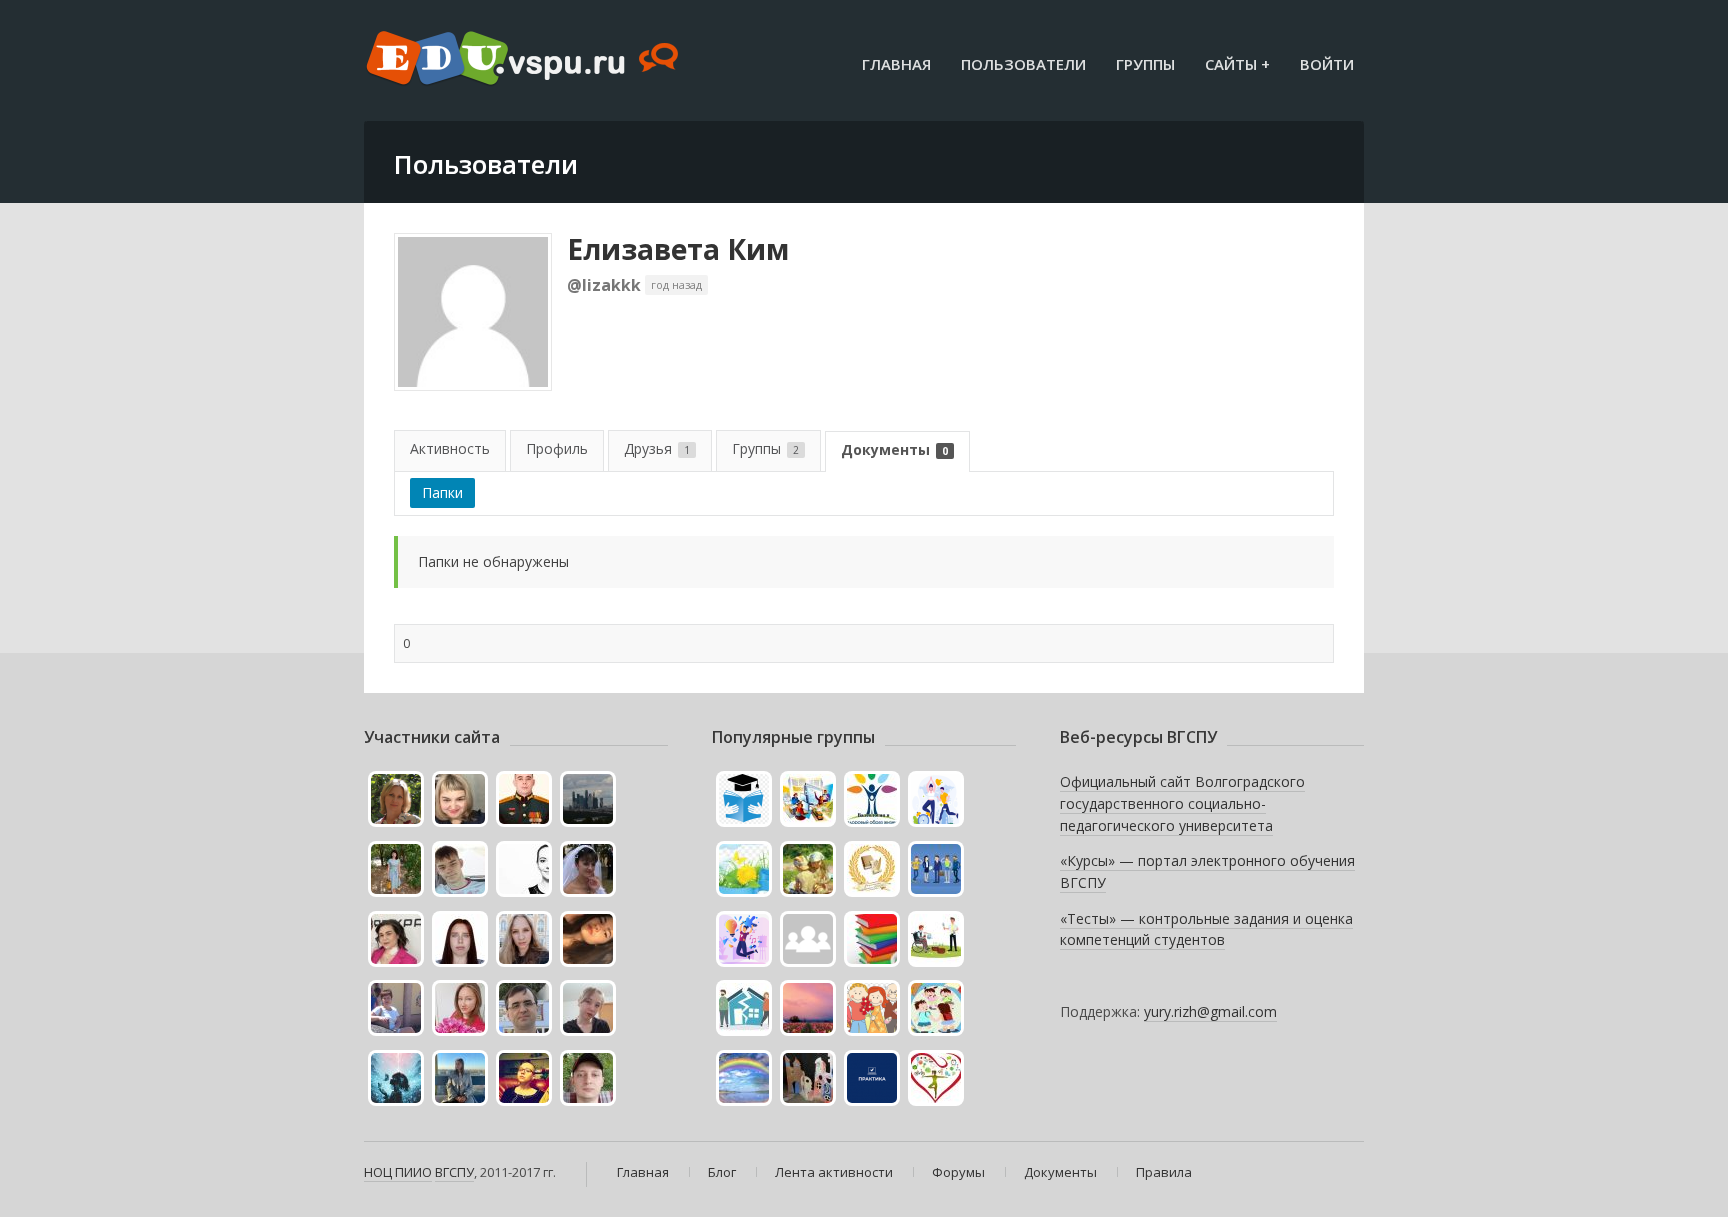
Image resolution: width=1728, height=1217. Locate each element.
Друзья (657, 448)
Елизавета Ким (678, 249)
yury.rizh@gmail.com (1210, 1011)
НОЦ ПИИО (398, 1172)
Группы (1145, 64)
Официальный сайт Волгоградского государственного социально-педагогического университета (1182, 803)
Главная (896, 64)
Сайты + (1237, 64)
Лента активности (834, 1172)
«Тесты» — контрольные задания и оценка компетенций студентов (1206, 929)
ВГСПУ (454, 1172)
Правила (1164, 1172)
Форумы (958, 1172)
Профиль (557, 448)
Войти (1327, 64)
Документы (894, 449)
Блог (722, 1172)
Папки (442, 492)
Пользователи (1023, 64)
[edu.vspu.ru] (524, 60)
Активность (450, 448)
